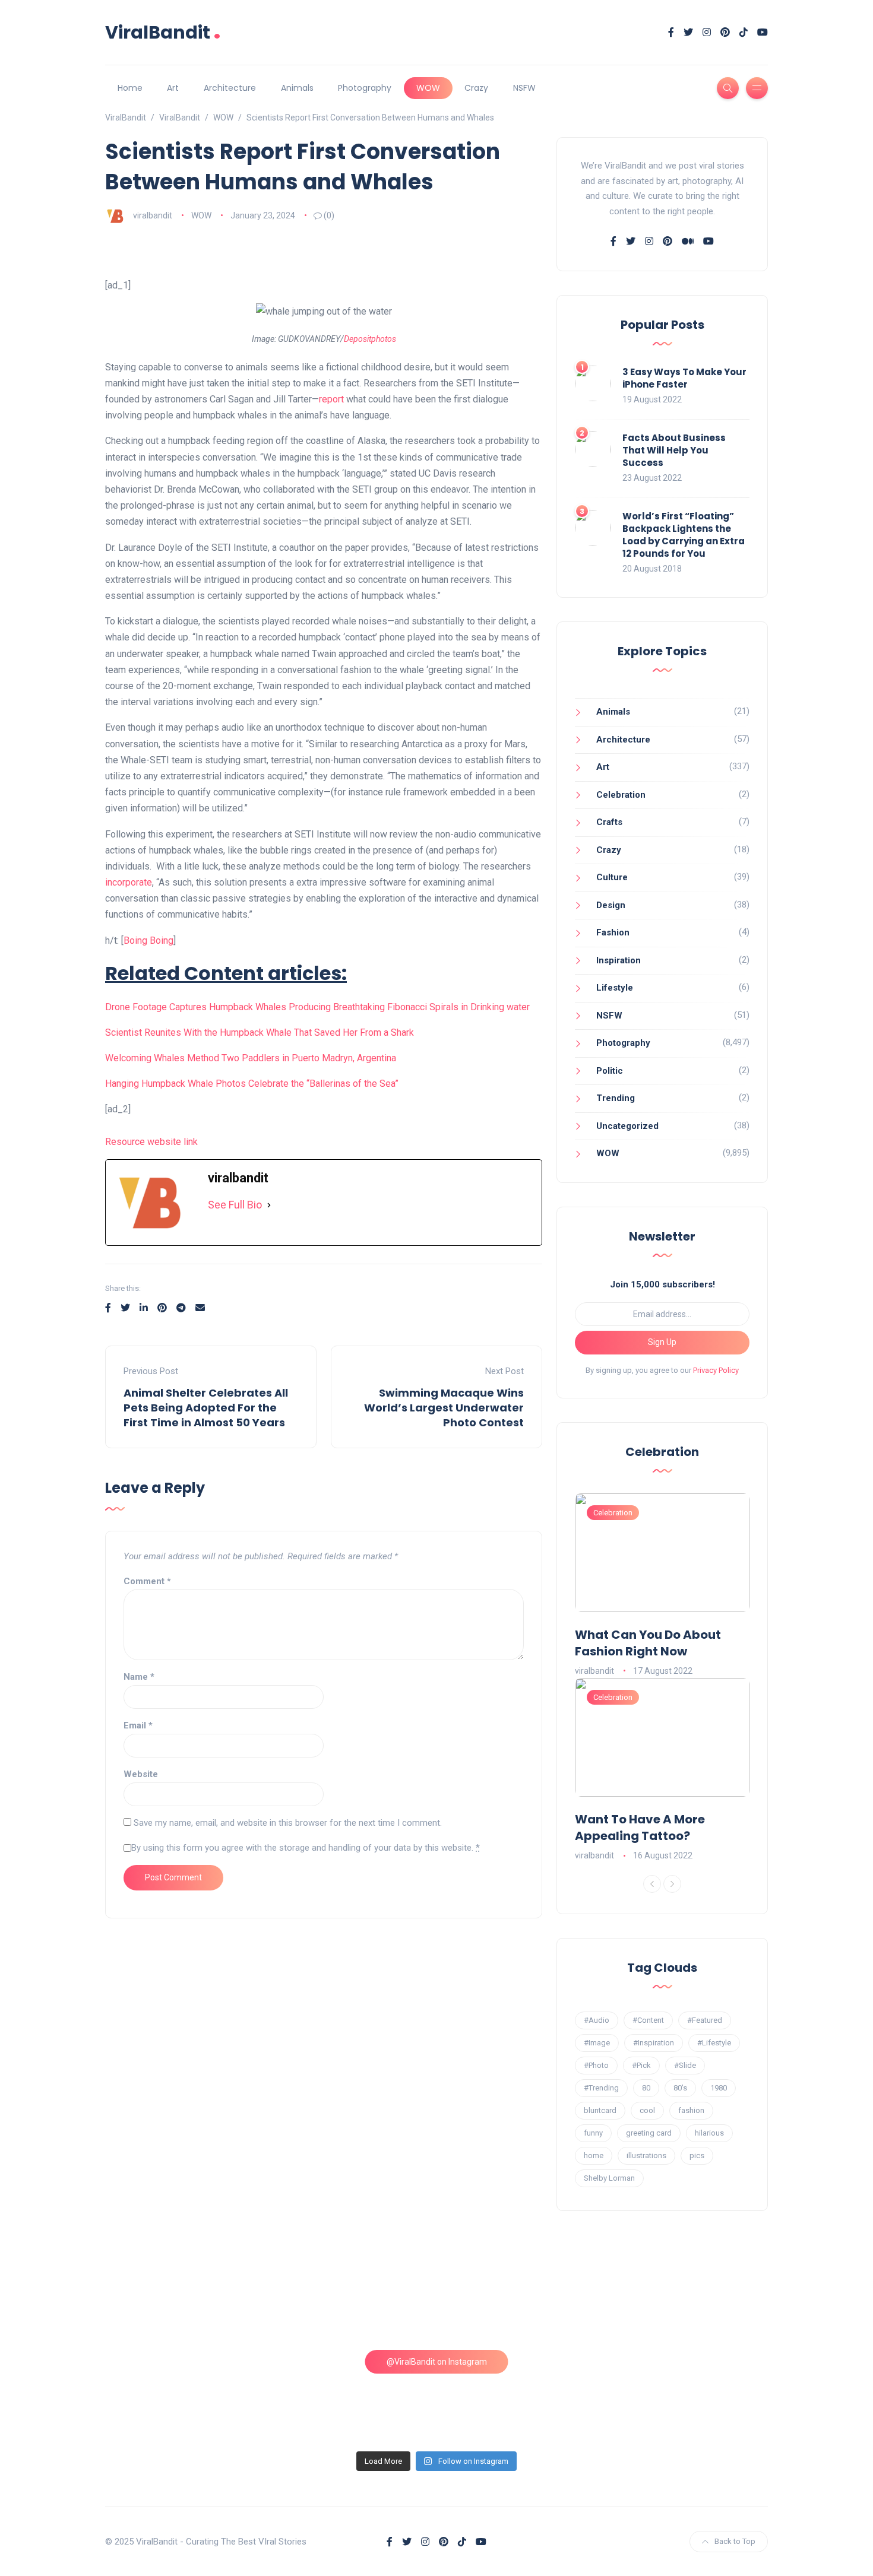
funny (593, 2133)
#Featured (705, 2020)
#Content (648, 2020)
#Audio (597, 2020)
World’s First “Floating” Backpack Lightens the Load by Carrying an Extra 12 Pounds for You (684, 535)
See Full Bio (235, 1205)
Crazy (476, 88)
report (331, 399)
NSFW (524, 88)
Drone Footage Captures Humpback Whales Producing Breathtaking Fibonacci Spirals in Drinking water (317, 1007)
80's (680, 2088)
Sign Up (662, 1342)
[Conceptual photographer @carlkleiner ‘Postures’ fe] (521, 2299)
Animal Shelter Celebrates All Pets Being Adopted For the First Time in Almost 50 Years (206, 1408)
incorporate (129, 882)
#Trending (601, 2088)
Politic (610, 1071)
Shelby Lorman (609, 2178)
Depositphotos (370, 339)
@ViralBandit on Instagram (437, 2362)
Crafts (609, 822)
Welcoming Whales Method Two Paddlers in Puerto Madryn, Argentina (251, 1058)
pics (697, 2155)
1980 (719, 2088)
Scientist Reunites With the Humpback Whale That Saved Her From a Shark (260, 1032)
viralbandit (153, 215)
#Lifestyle (714, 2043)
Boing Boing (148, 940)
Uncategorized (627, 1126)
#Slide (685, 2065)
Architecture (230, 88)
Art (173, 88)
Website (141, 1774)
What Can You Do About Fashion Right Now (648, 1643)
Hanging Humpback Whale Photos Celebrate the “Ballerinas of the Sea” (252, 1084)
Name (139, 1677)
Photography (365, 88)
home (594, 2155)
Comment (147, 1581)
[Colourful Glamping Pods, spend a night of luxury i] (689, 2299)
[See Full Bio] (269, 1205)
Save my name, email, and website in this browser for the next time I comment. (288, 1823)
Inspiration (619, 960)
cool (647, 2110)
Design (611, 905)
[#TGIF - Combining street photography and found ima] (352, 2396)
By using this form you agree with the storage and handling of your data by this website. (306, 1848)
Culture (612, 877)
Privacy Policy (716, 1370)
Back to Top (735, 2541)
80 (646, 2088)
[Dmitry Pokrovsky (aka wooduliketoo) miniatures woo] (521, 2396)
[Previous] (652, 1884)
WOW (428, 88)
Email (138, 1725)
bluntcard (600, 2110)
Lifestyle (615, 988)
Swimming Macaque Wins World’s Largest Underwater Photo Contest (444, 1408)
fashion (691, 2110)
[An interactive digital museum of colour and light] (352, 2299)
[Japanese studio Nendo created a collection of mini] (185, 2396)
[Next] (672, 1884)
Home (130, 88)
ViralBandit (163, 32)
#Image (597, 2043)
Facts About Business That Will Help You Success (674, 450)
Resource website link (151, 1142)
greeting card (649, 2133)
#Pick (641, 2065)
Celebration (621, 795)
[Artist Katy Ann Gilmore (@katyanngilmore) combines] (185, 2299)
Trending (616, 1098)
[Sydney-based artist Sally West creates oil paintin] (689, 2396)
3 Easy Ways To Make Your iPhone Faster (684, 378)
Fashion (613, 932)
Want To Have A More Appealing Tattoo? (640, 1828)
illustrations (646, 2155)
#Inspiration (654, 2043)
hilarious (709, 2133)
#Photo (596, 2065)
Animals (297, 88)
